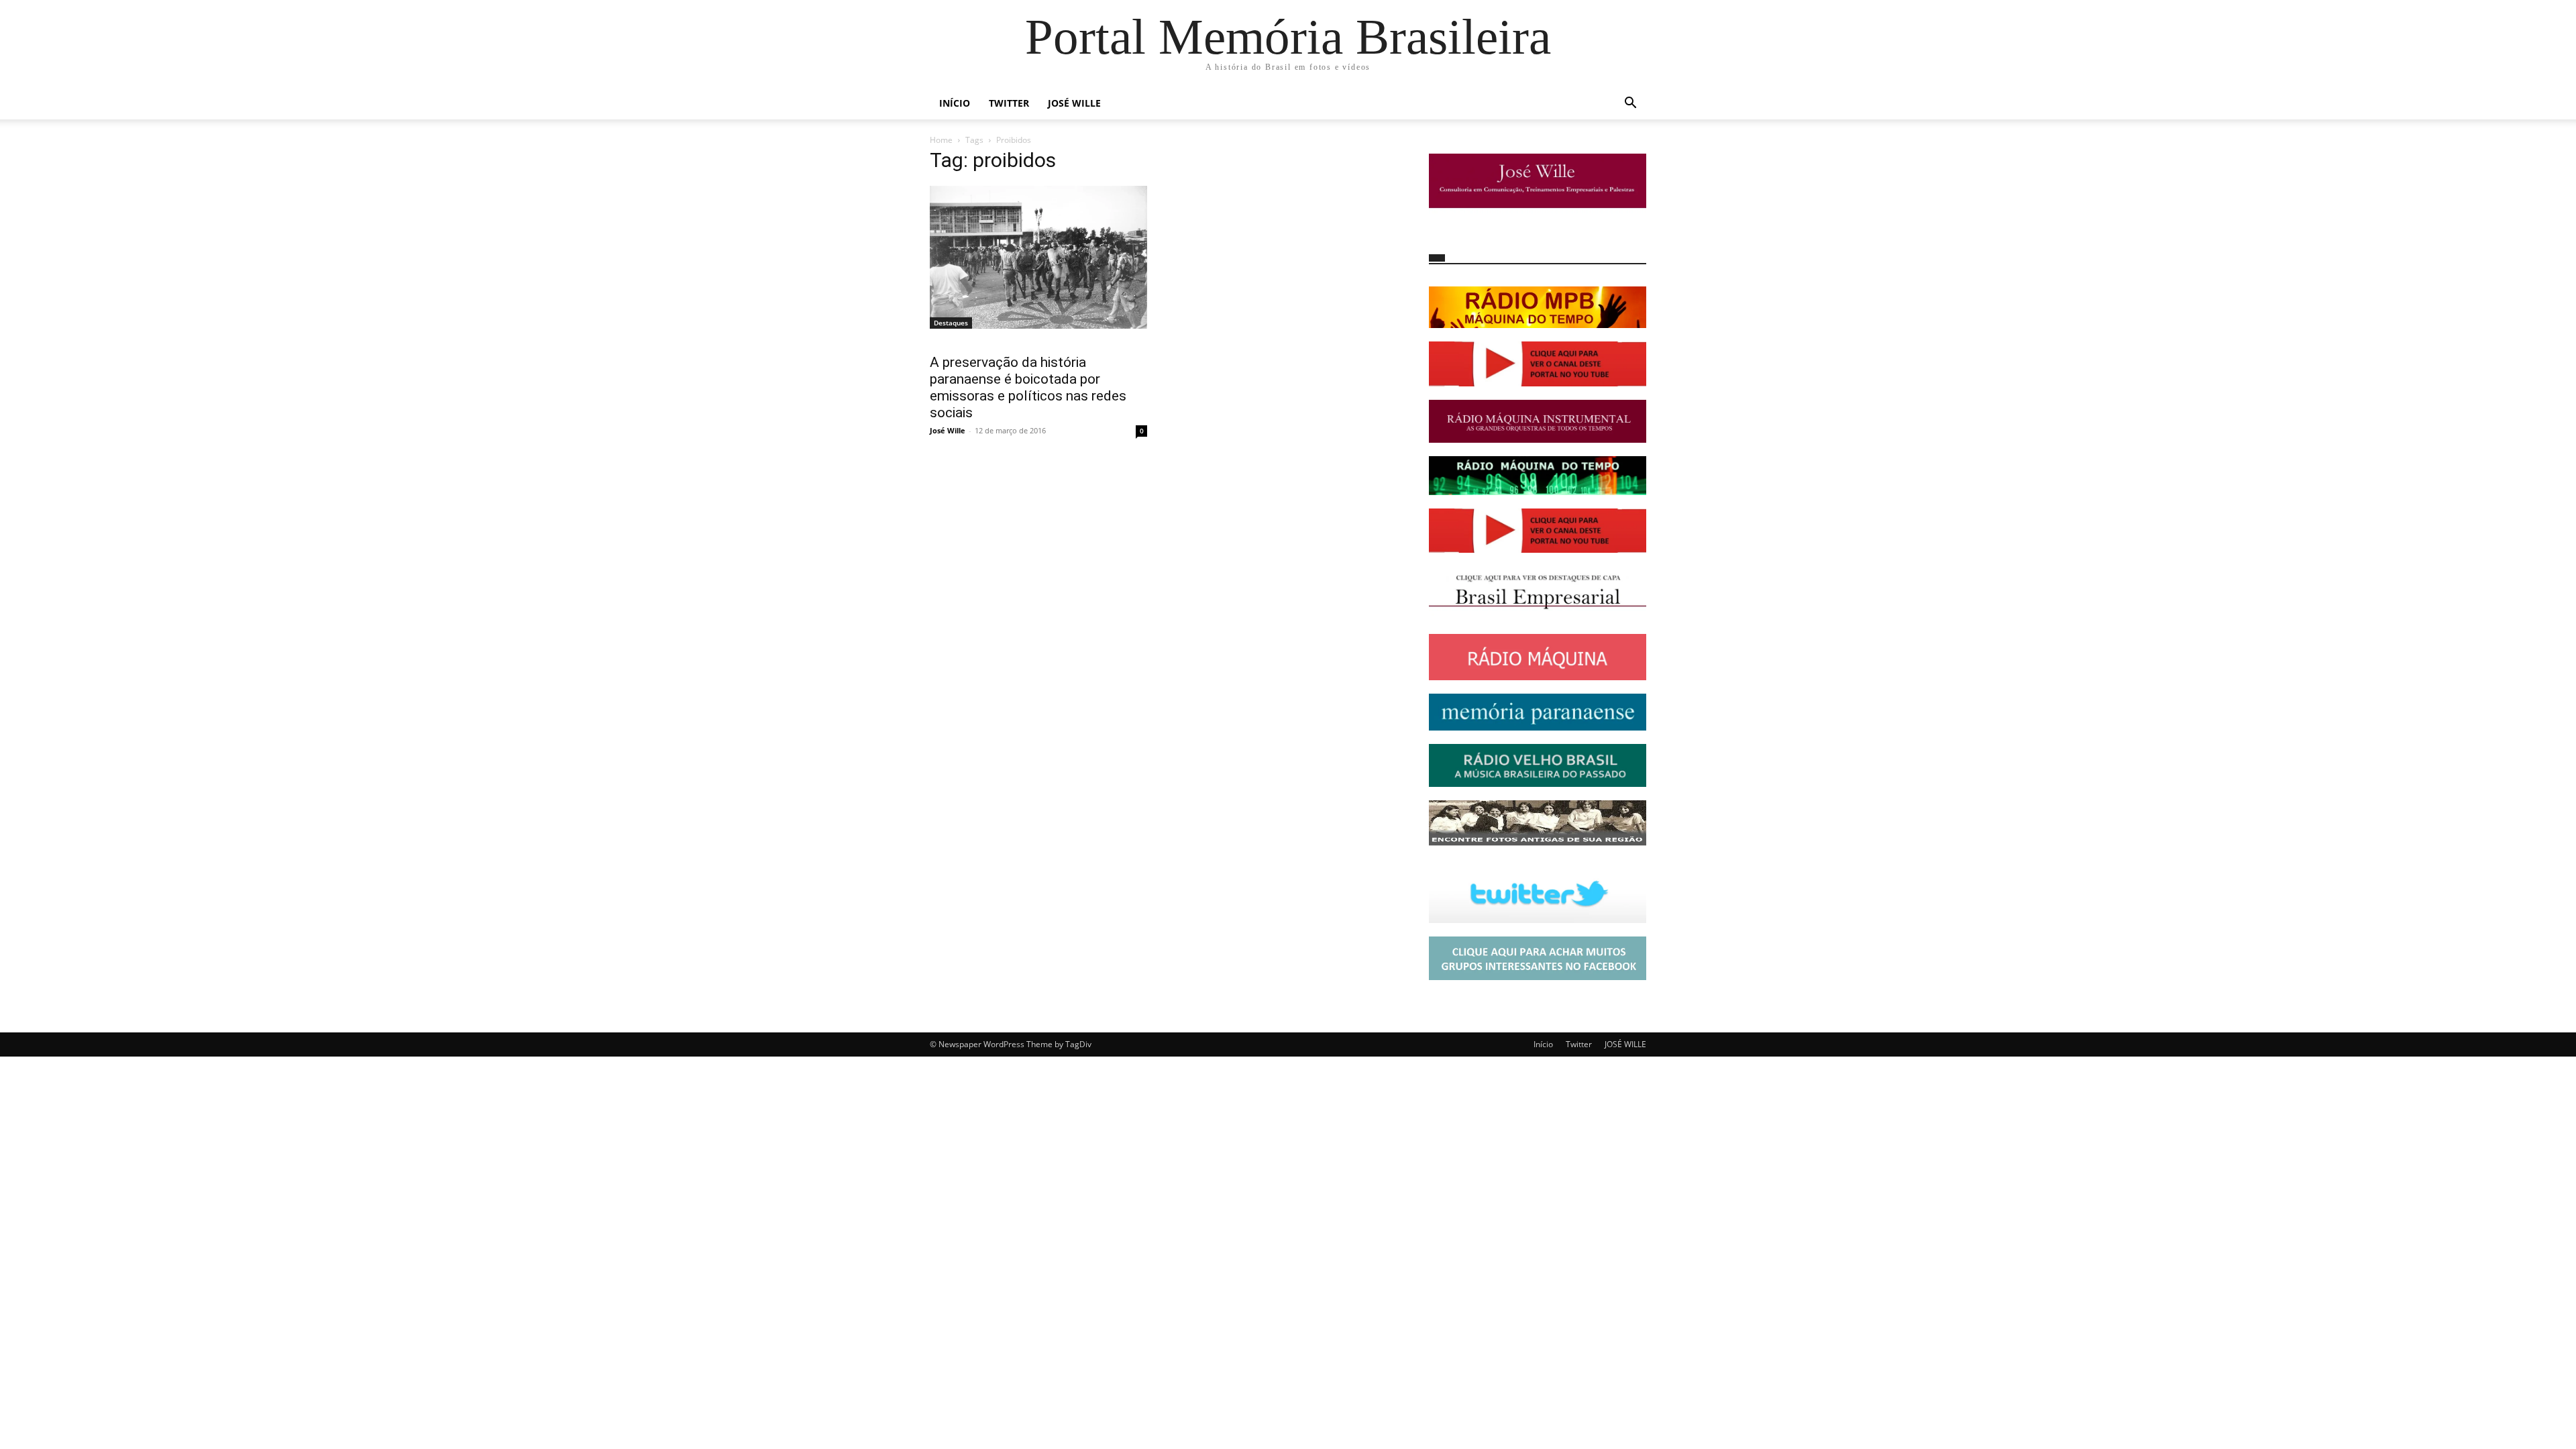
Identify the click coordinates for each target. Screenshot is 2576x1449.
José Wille (948, 430)
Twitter (1009, 103)
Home (941, 140)
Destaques (951, 323)
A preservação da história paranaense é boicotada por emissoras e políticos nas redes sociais (1028, 387)
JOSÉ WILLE (1074, 103)
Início (955, 103)
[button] (1630, 104)
